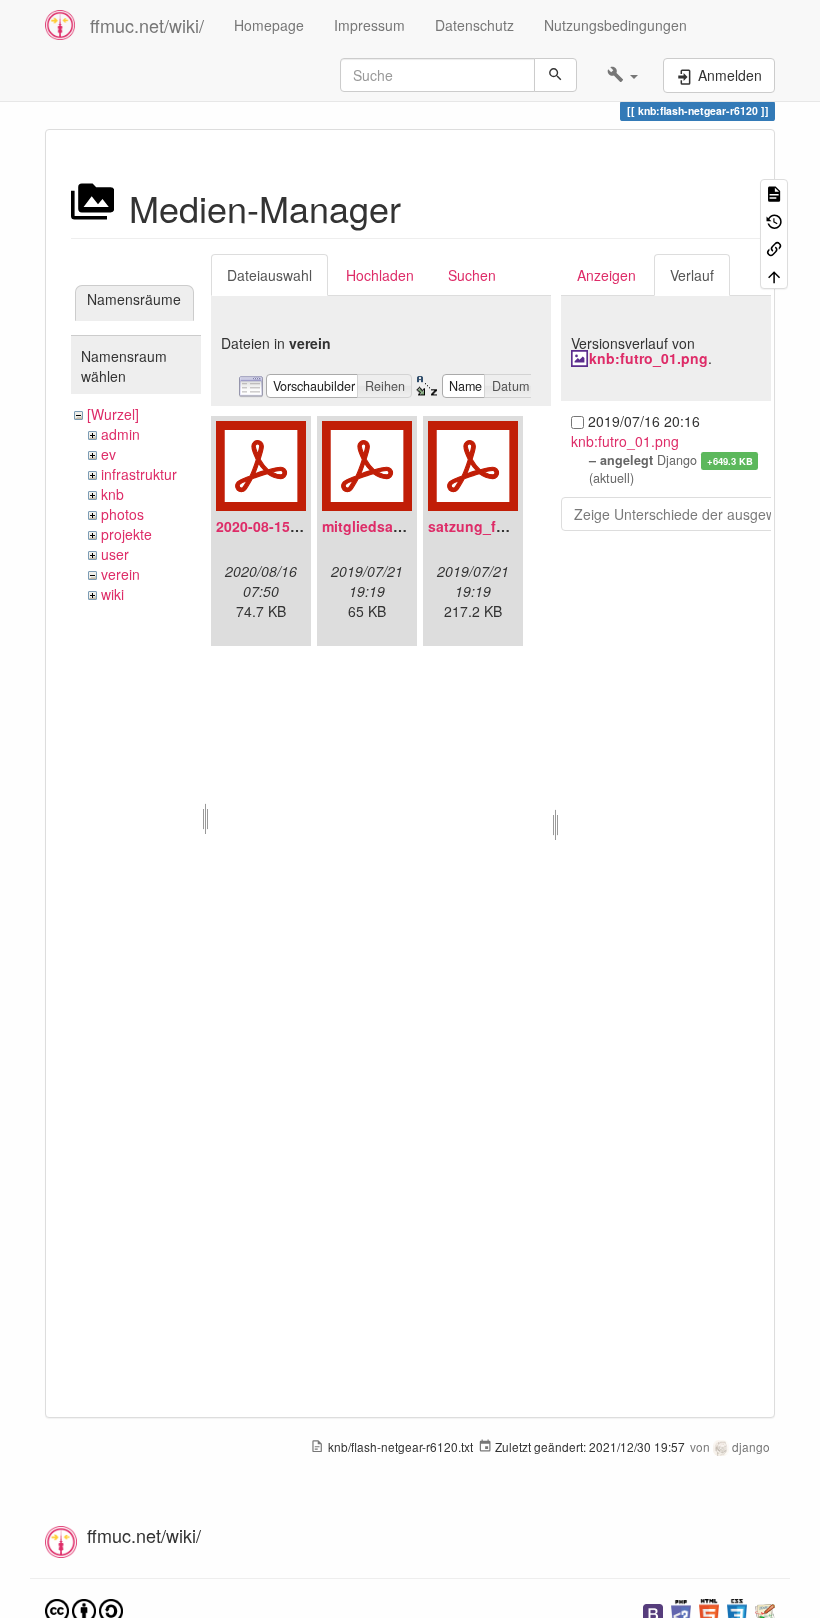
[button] (622, 75)
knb (112, 494)
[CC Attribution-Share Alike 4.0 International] (84, 1609)
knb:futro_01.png (648, 358)
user (115, 554)
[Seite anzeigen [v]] (774, 192)
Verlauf (692, 275)
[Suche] (555, 75)
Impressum (369, 25)
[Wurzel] (113, 414)
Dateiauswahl (269, 275)
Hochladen (380, 275)
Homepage (269, 25)
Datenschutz (474, 25)
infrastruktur (139, 474)
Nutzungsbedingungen (615, 25)
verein (120, 574)
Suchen (472, 275)
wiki (112, 594)
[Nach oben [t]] (774, 274)
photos (122, 514)
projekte (126, 534)
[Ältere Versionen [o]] (774, 219)
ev (108, 454)
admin (120, 434)
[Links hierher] (774, 247)
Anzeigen (606, 275)
